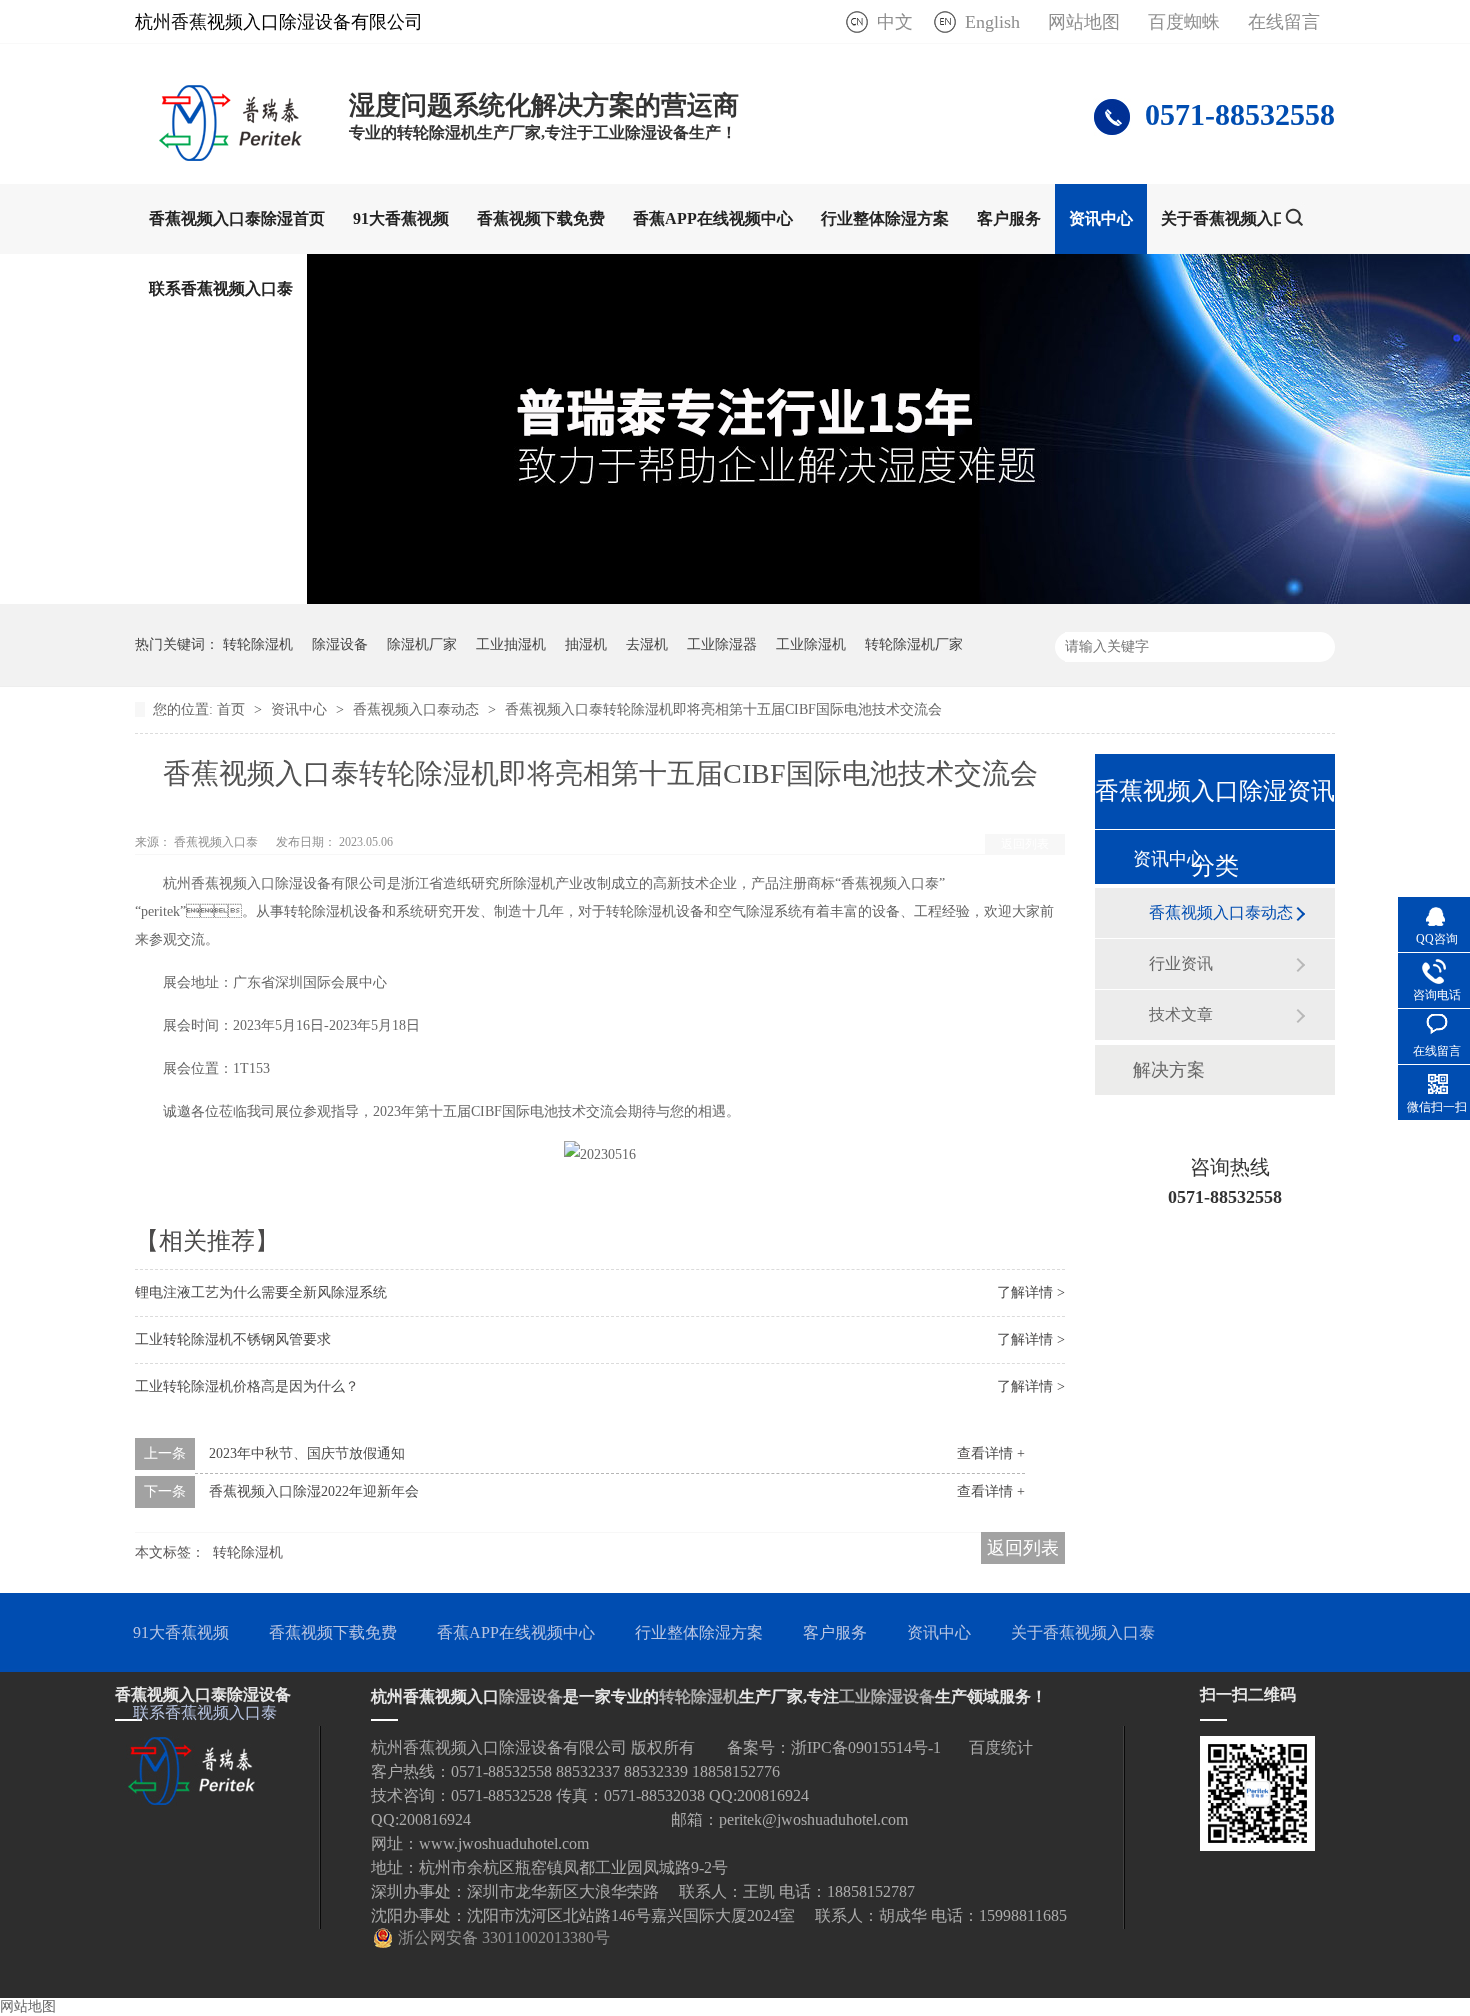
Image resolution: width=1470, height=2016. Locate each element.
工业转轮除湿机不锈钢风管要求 (233, 1339)
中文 (895, 22)
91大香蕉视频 (401, 218)
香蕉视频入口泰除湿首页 (237, 218)
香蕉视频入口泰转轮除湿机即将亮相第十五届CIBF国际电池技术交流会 (723, 709)
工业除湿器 (722, 644)
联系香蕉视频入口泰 (221, 288)
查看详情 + (991, 1453)
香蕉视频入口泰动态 (418, 709)
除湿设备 (340, 644)
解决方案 (1169, 1070)
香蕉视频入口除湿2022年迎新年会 (314, 1491)
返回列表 (1025, 844)
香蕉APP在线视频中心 (713, 218)
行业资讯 (1181, 963)
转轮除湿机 (258, 644)
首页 (233, 709)
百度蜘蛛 (1184, 22)
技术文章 (1181, 1014)
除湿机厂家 (422, 644)
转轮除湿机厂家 (914, 644)
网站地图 (1084, 22)
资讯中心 (1101, 218)
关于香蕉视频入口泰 (1233, 218)
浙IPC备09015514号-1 (866, 1747)
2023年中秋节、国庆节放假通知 (307, 1453)
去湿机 (647, 644)
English (992, 22)
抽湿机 (586, 644)
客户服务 (1009, 218)
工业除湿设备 (887, 1696)
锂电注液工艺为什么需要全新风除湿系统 (261, 1292)
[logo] (232, 155)
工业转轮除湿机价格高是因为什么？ (247, 1386)
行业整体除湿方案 (885, 218)
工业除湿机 (811, 644)
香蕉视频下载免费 (541, 218)
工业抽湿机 (511, 644)
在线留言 (1284, 22)
